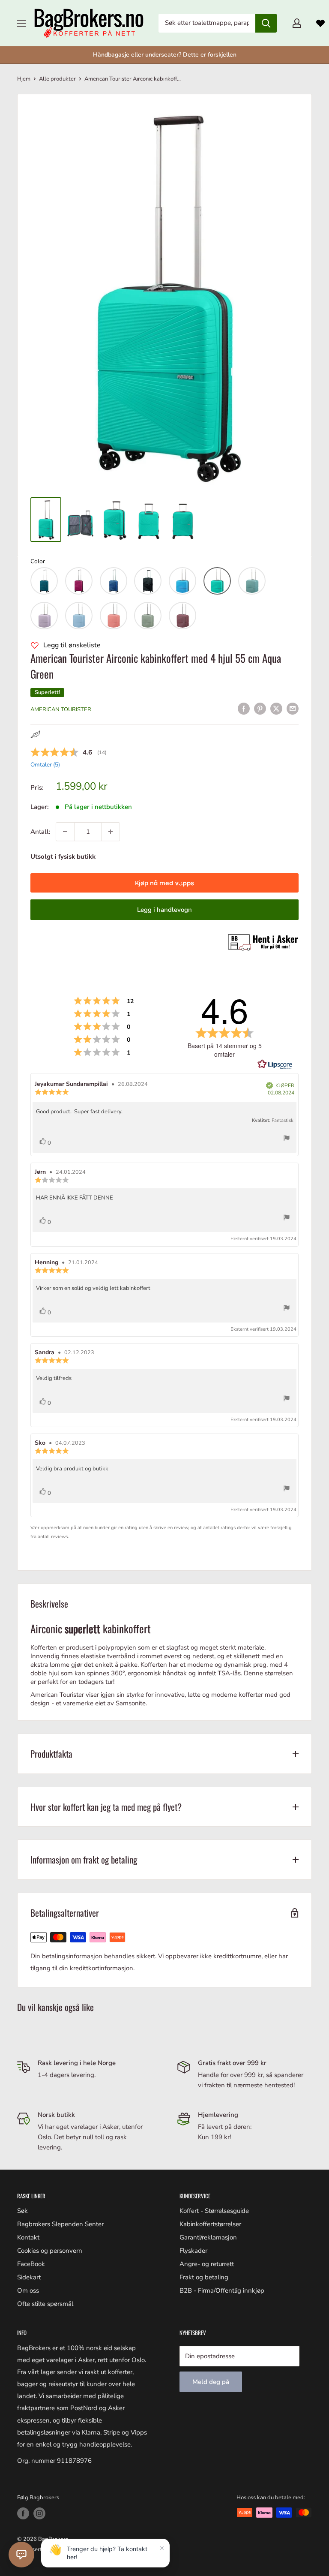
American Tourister (61, 709)
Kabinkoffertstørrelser (210, 2224)
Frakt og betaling (204, 2277)
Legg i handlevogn (164, 910)
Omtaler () (45, 765)
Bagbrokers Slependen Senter (60, 2224)
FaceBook (31, 2264)
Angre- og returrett (207, 2264)
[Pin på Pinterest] (260, 708)
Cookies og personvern (50, 2251)
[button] (44, 581)
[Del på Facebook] (244, 708)
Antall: (40, 832)
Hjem (24, 79)
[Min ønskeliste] (320, 23)
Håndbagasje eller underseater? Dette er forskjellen (165, 55)
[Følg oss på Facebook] (23, 2513)
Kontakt (28, 2237)
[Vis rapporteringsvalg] (287, 1140)
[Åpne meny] (21, 23)
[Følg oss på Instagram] (39, 2513)
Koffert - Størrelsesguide (214, 2211)
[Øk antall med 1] (111, 832)
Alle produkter (57, 79)
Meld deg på (211, 2382)
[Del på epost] (293, 708)
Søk (22, 2211)
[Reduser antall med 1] (65, 832)
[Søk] (266, 23)
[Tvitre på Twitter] (276, 708)
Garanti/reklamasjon (208, 2237)
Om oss (28, 2290)
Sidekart (29, 2277)
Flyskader (193, 2251)
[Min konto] (297, 23)
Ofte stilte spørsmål (45, 2304)
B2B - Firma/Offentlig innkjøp (222, 2290)
